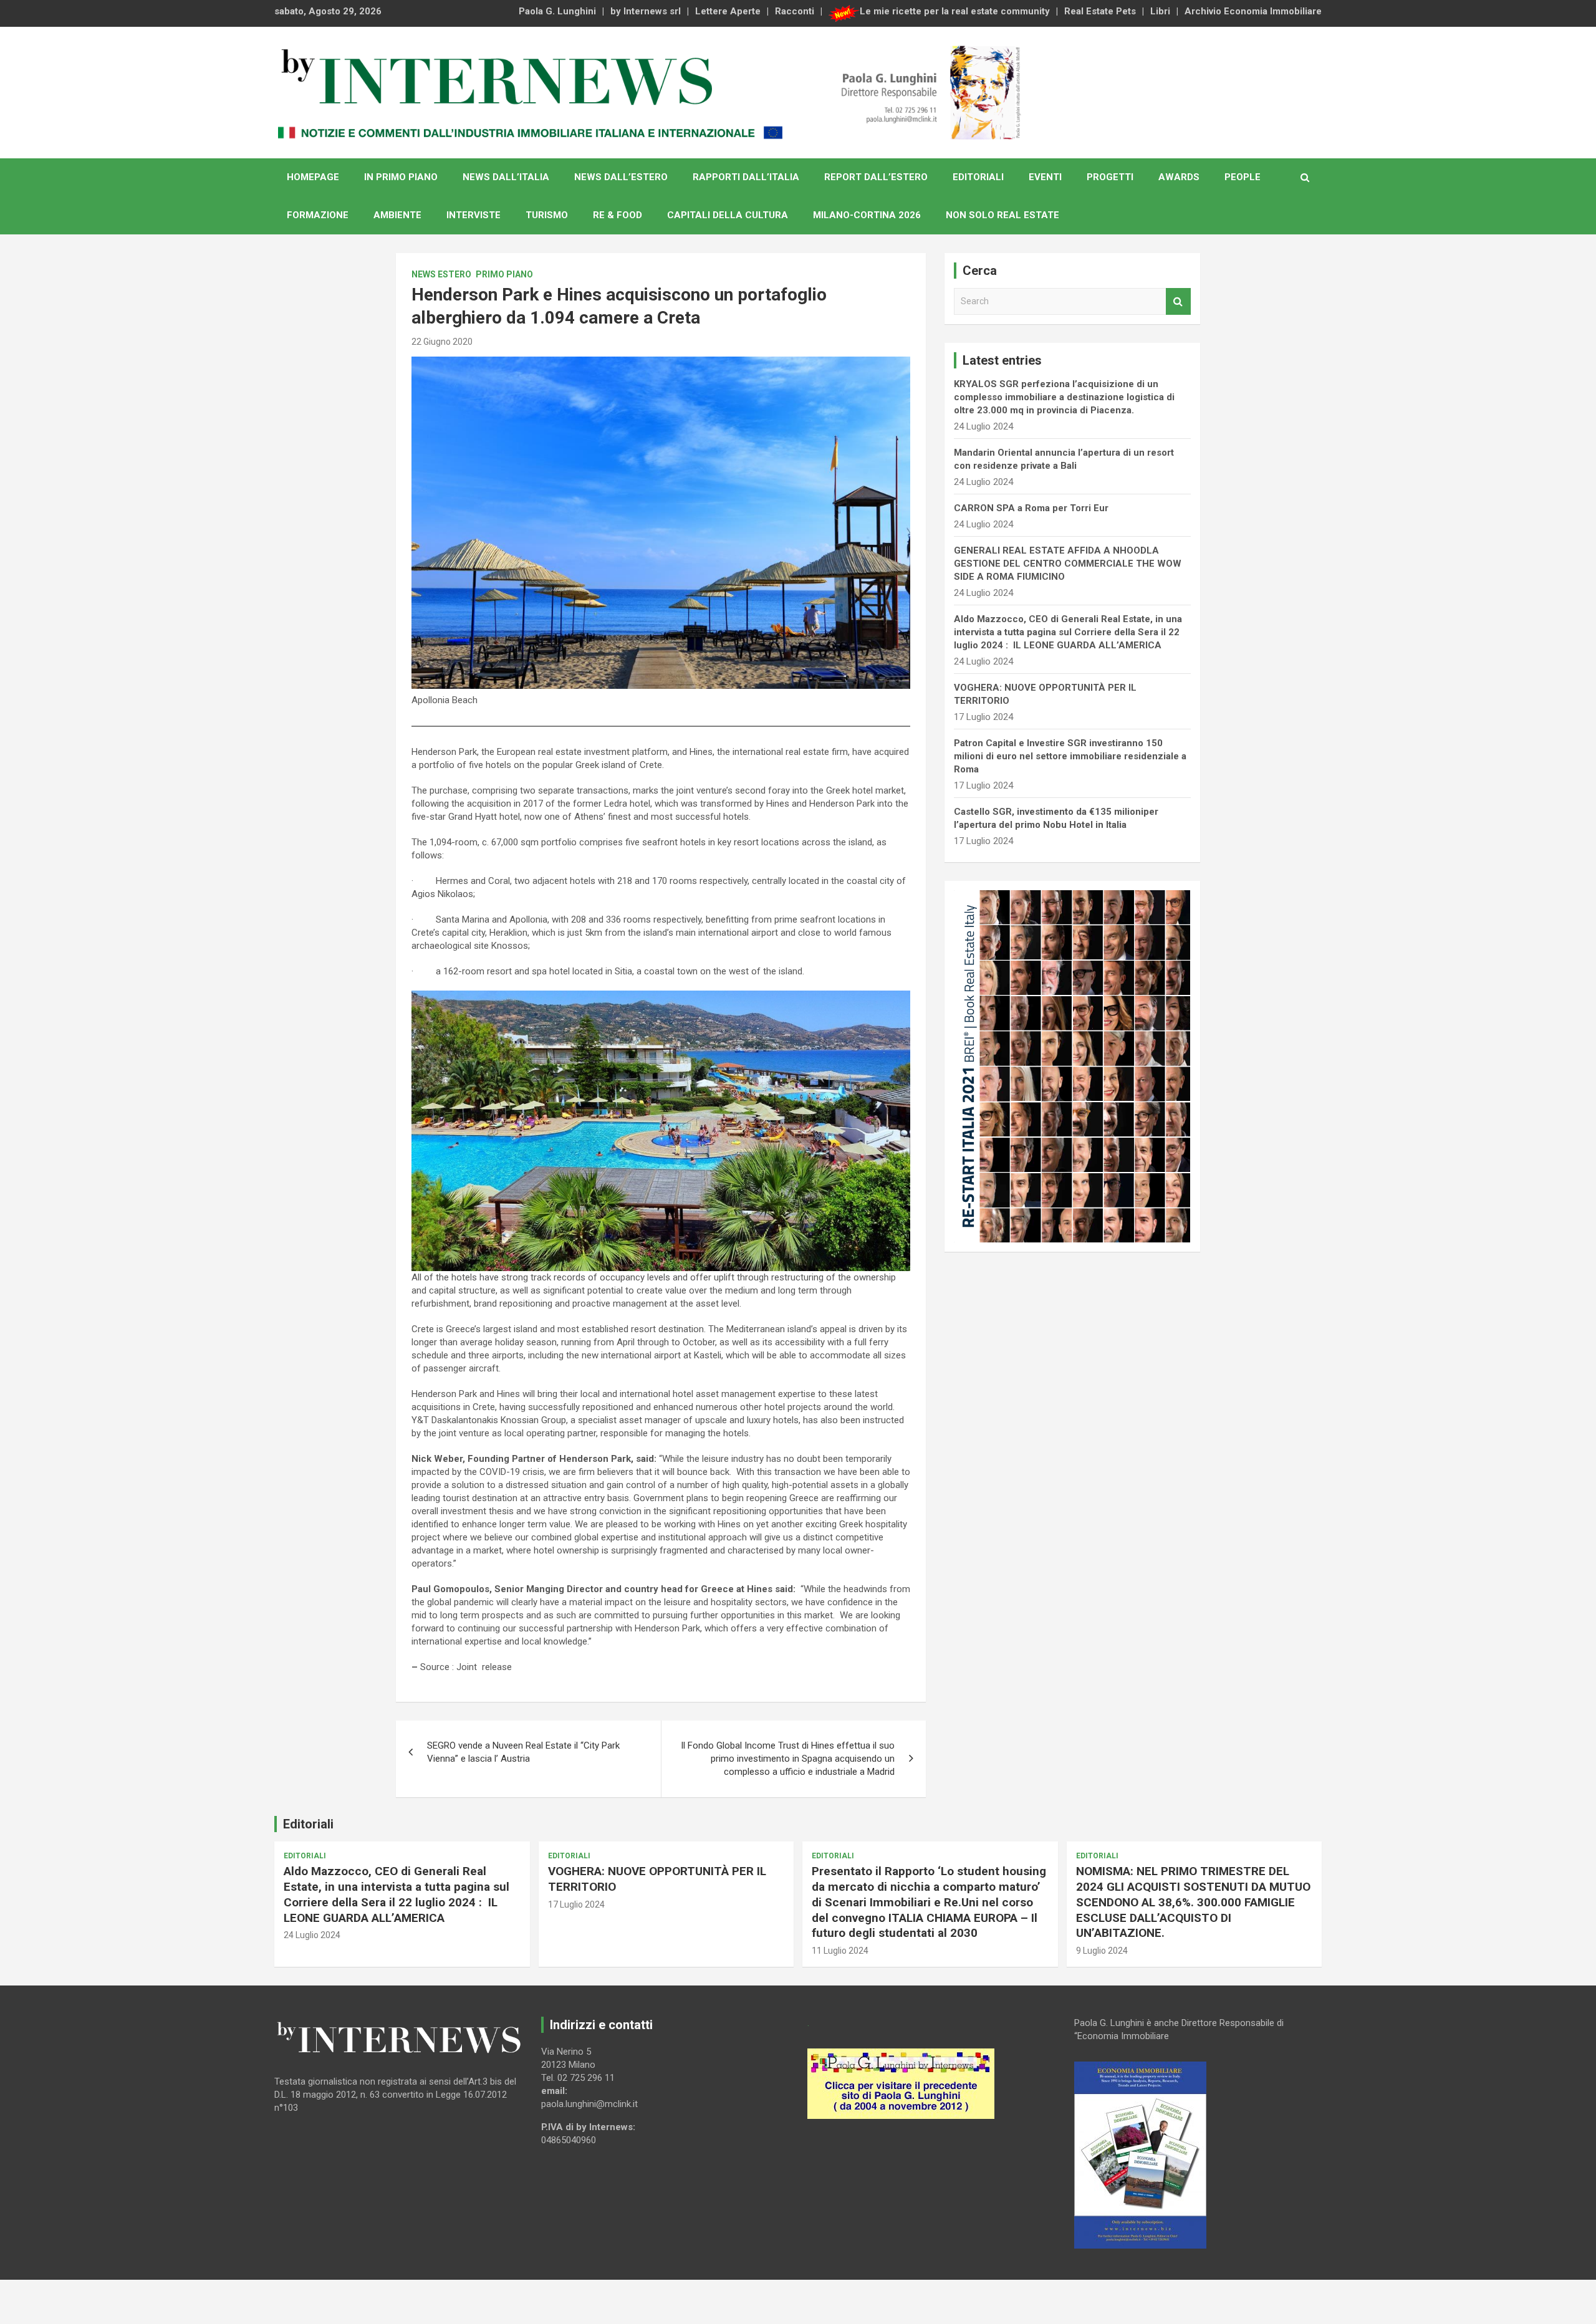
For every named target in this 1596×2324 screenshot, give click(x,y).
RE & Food (618, 215)
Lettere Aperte (728, 11)
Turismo (547, 215)
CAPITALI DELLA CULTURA (728, 215)
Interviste (474, 215)
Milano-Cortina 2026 (867, 215)
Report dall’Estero (876, 177)
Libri (1160, 11)
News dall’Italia (506, 177)
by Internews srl (646, 11)
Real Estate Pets (1100, 11)
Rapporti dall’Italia (746, 177)
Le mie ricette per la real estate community (955, 11)
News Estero (441, 274)
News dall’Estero (621, 177)
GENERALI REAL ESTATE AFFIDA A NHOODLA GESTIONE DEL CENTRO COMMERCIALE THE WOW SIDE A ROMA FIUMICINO (1068, 564)
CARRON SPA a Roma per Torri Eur (1031, 508)
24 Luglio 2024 (312, 1935)
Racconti (795, 11)
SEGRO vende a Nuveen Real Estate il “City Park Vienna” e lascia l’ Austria (523, 1752)
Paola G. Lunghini (557, 11)
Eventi (1045, 177)
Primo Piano (504, 274)
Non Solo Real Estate (1002, 215)
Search (1178, 301)
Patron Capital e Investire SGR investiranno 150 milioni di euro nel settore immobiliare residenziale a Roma (1070, 756)
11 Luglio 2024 (840, 1951)
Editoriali (978, 177)
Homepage (313, 177)
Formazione (318, 215)
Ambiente (397, 215)
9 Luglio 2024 (1102, 1951)
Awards (1179, 177)
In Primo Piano (401, 177)
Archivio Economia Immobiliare (1253, 11)
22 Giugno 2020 (442, 342)
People (1243, 177)
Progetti (1110, 177)
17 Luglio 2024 (576, 1904)
